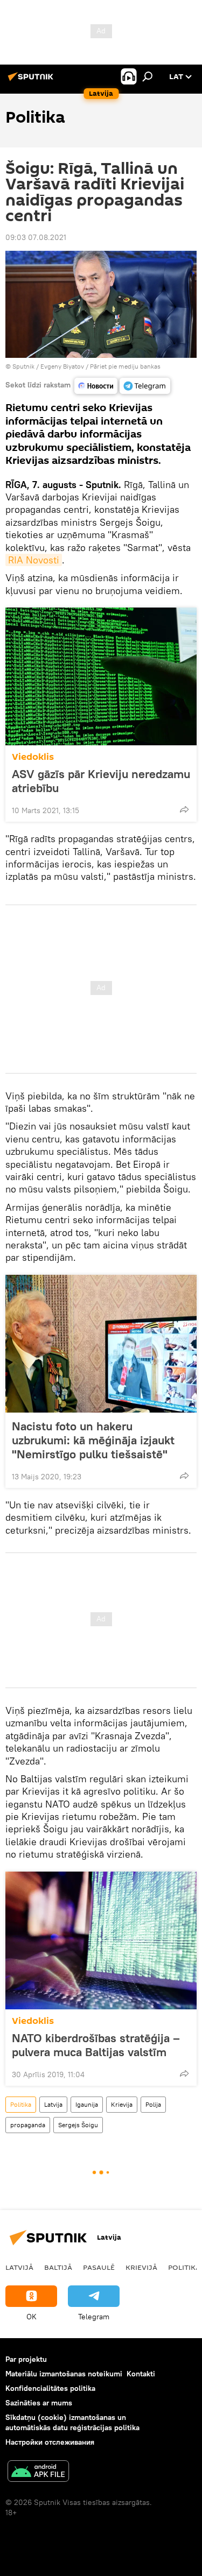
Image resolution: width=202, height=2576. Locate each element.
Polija (153, 2104)
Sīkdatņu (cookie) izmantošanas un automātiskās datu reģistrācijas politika (72, 2422)
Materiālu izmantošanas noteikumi (64, 2374)
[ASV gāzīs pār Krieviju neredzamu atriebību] (101, 676)
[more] (184, 809)
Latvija (53, 2104)
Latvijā (19, 2267)
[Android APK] (38, 2472)
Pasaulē (99, 2267)
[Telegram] (145, 386)
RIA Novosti (34, 560)
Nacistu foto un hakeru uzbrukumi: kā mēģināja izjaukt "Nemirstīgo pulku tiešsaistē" (93, 1440)
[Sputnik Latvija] (32, 81)
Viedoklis (33, 757)
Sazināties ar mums (39, 2403)
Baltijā (58, 2267)
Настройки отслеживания (50, 2442)
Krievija (122, 2104)
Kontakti (141, 2374)
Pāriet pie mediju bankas (125, 366)
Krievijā (141, 2267)
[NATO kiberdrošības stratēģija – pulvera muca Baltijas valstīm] (101, 1940)
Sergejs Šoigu (78, 2125)
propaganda (28, 2125)
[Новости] (96, 386)
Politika (21, 2104)
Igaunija (87, 2104)
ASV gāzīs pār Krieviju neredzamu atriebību (101, 781)
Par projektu (26, 2359)
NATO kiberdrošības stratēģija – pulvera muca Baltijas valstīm (96, 2045)
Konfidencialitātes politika (50, 2388)
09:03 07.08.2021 (36, 237)
